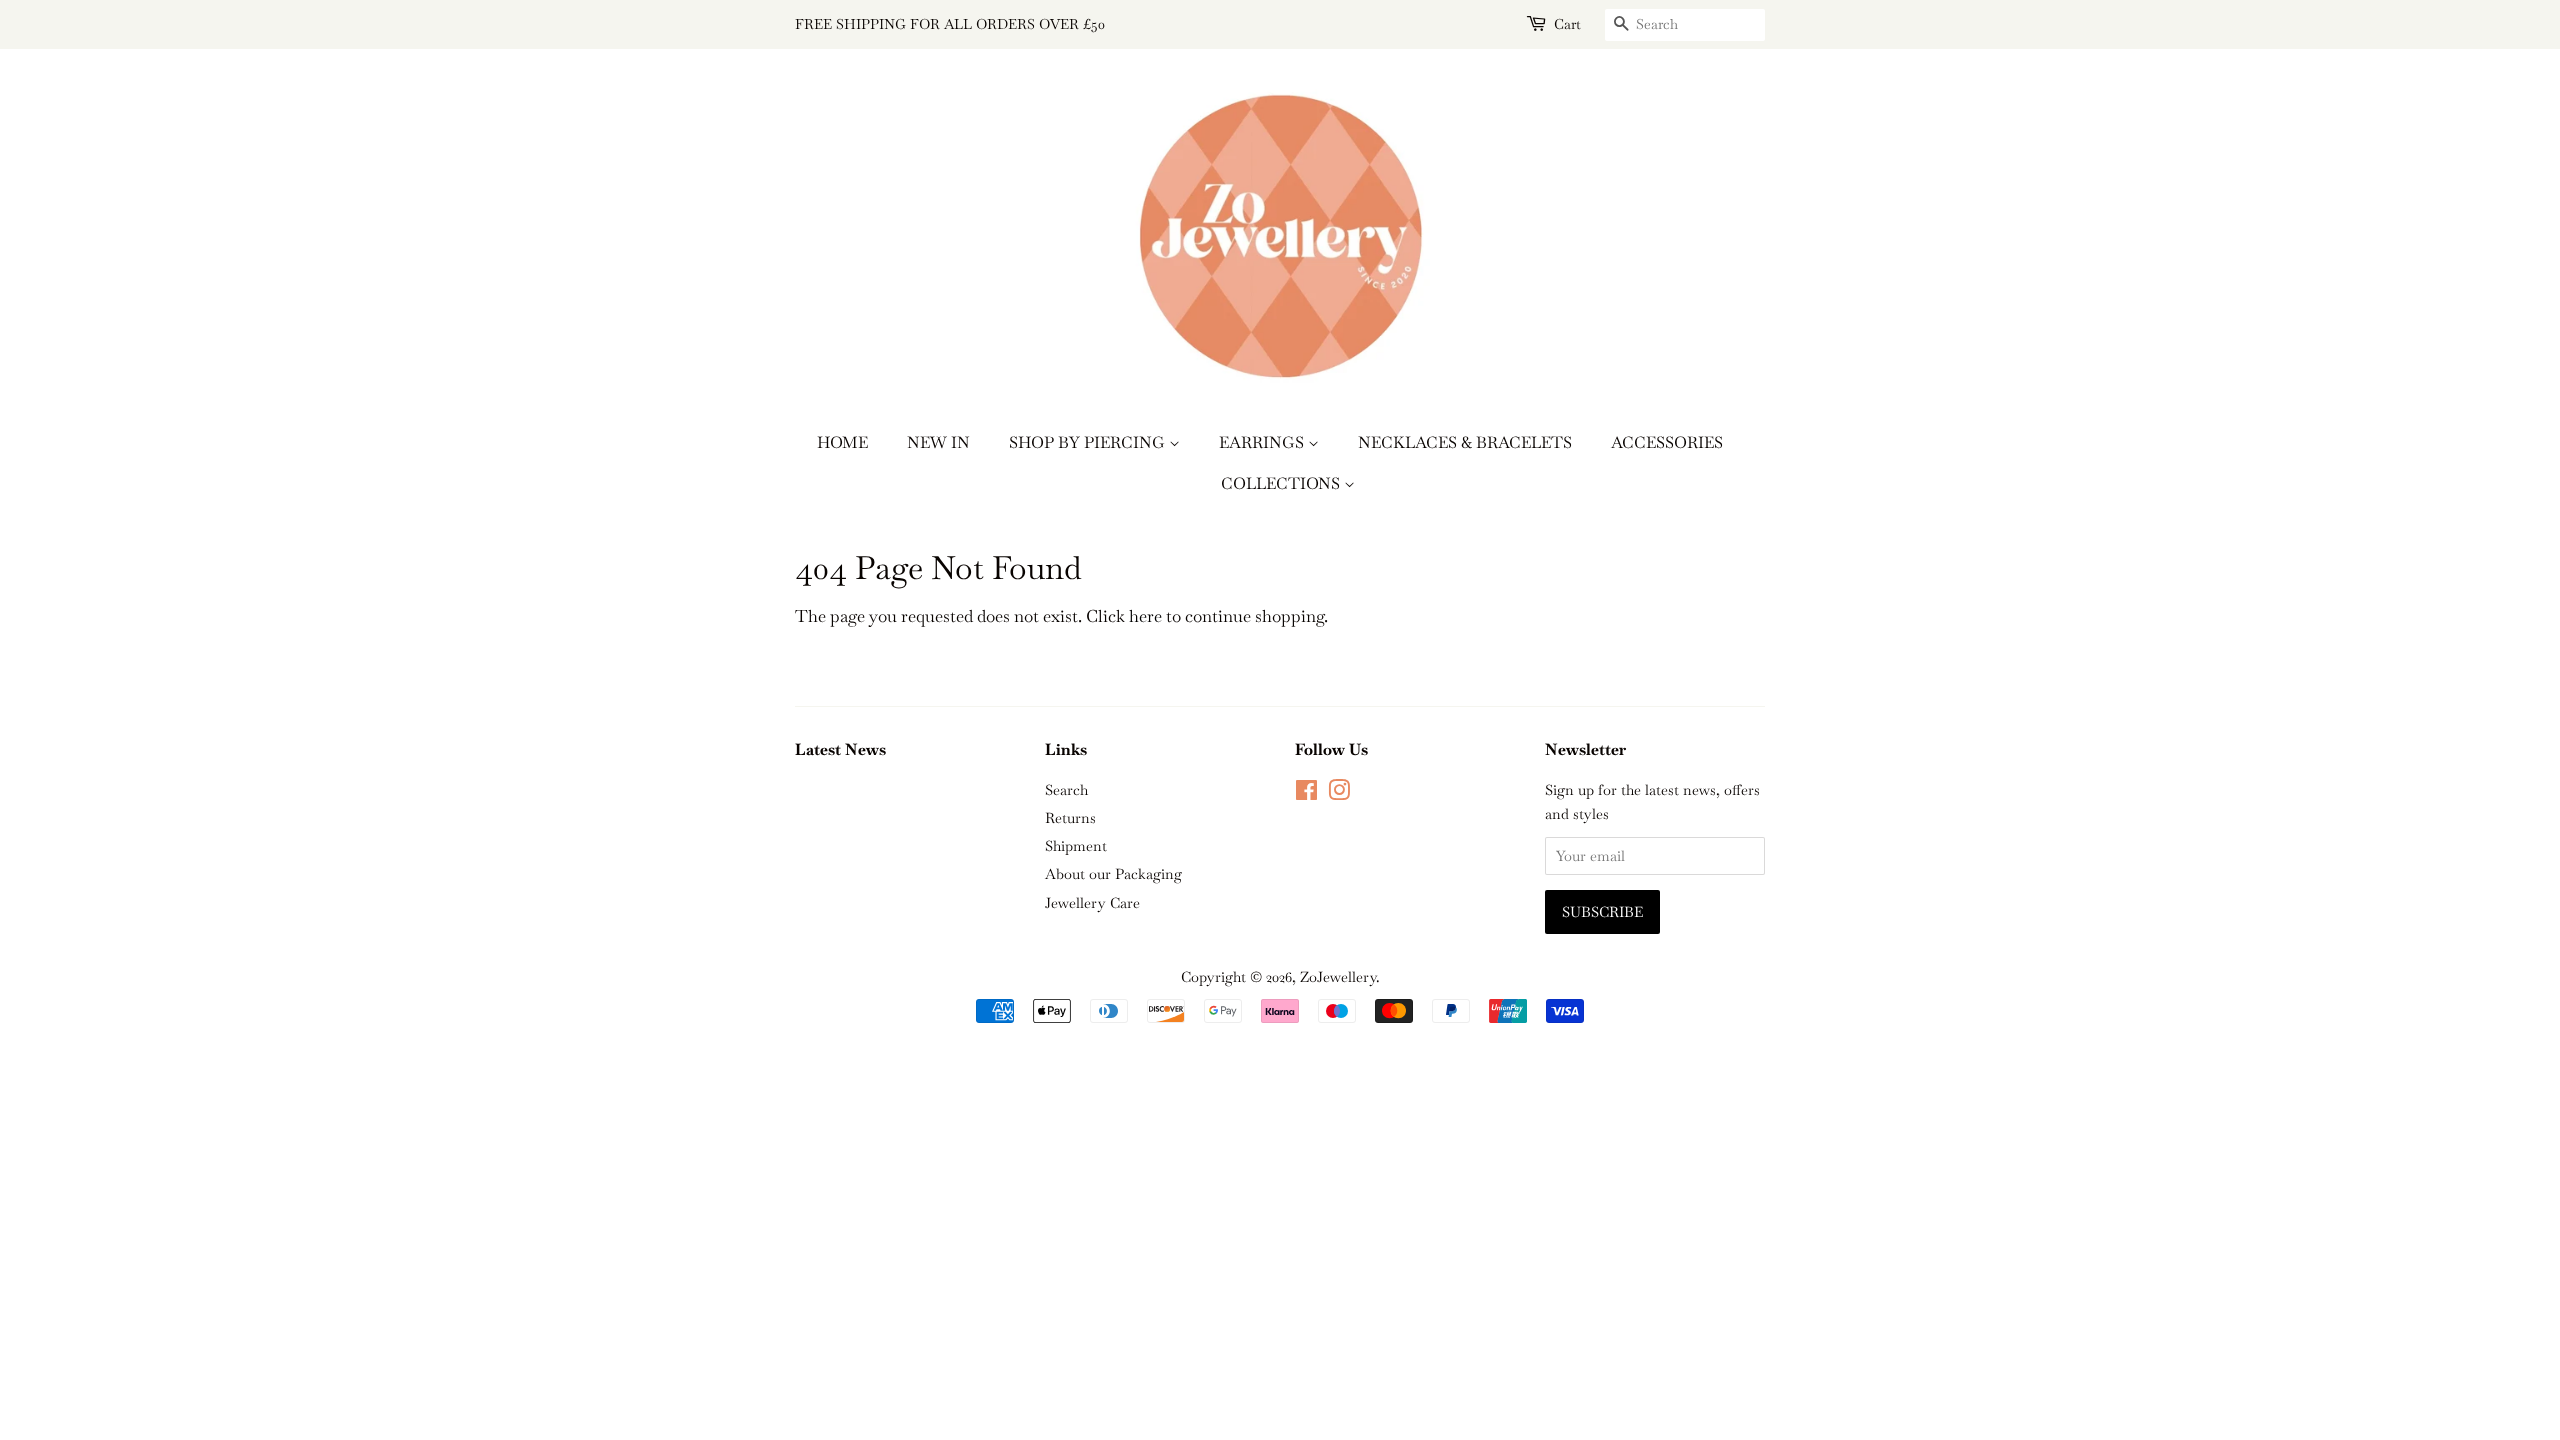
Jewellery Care (1092, 903)
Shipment (1076, 846)
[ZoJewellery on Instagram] (1339, 794)
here (1145, 616)
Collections (1282, 483)
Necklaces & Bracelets (1465, 442)
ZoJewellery (1338, 977)
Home (842, 442)
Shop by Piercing (1089, 442)
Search (1066, 790)
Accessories (1667, 442)
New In (938, 442)
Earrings (1263, 442)
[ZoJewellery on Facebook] (1306, 794)
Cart (1567, 24)
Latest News (840, 749)
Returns (1070, 818)
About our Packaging (1113, 874)
